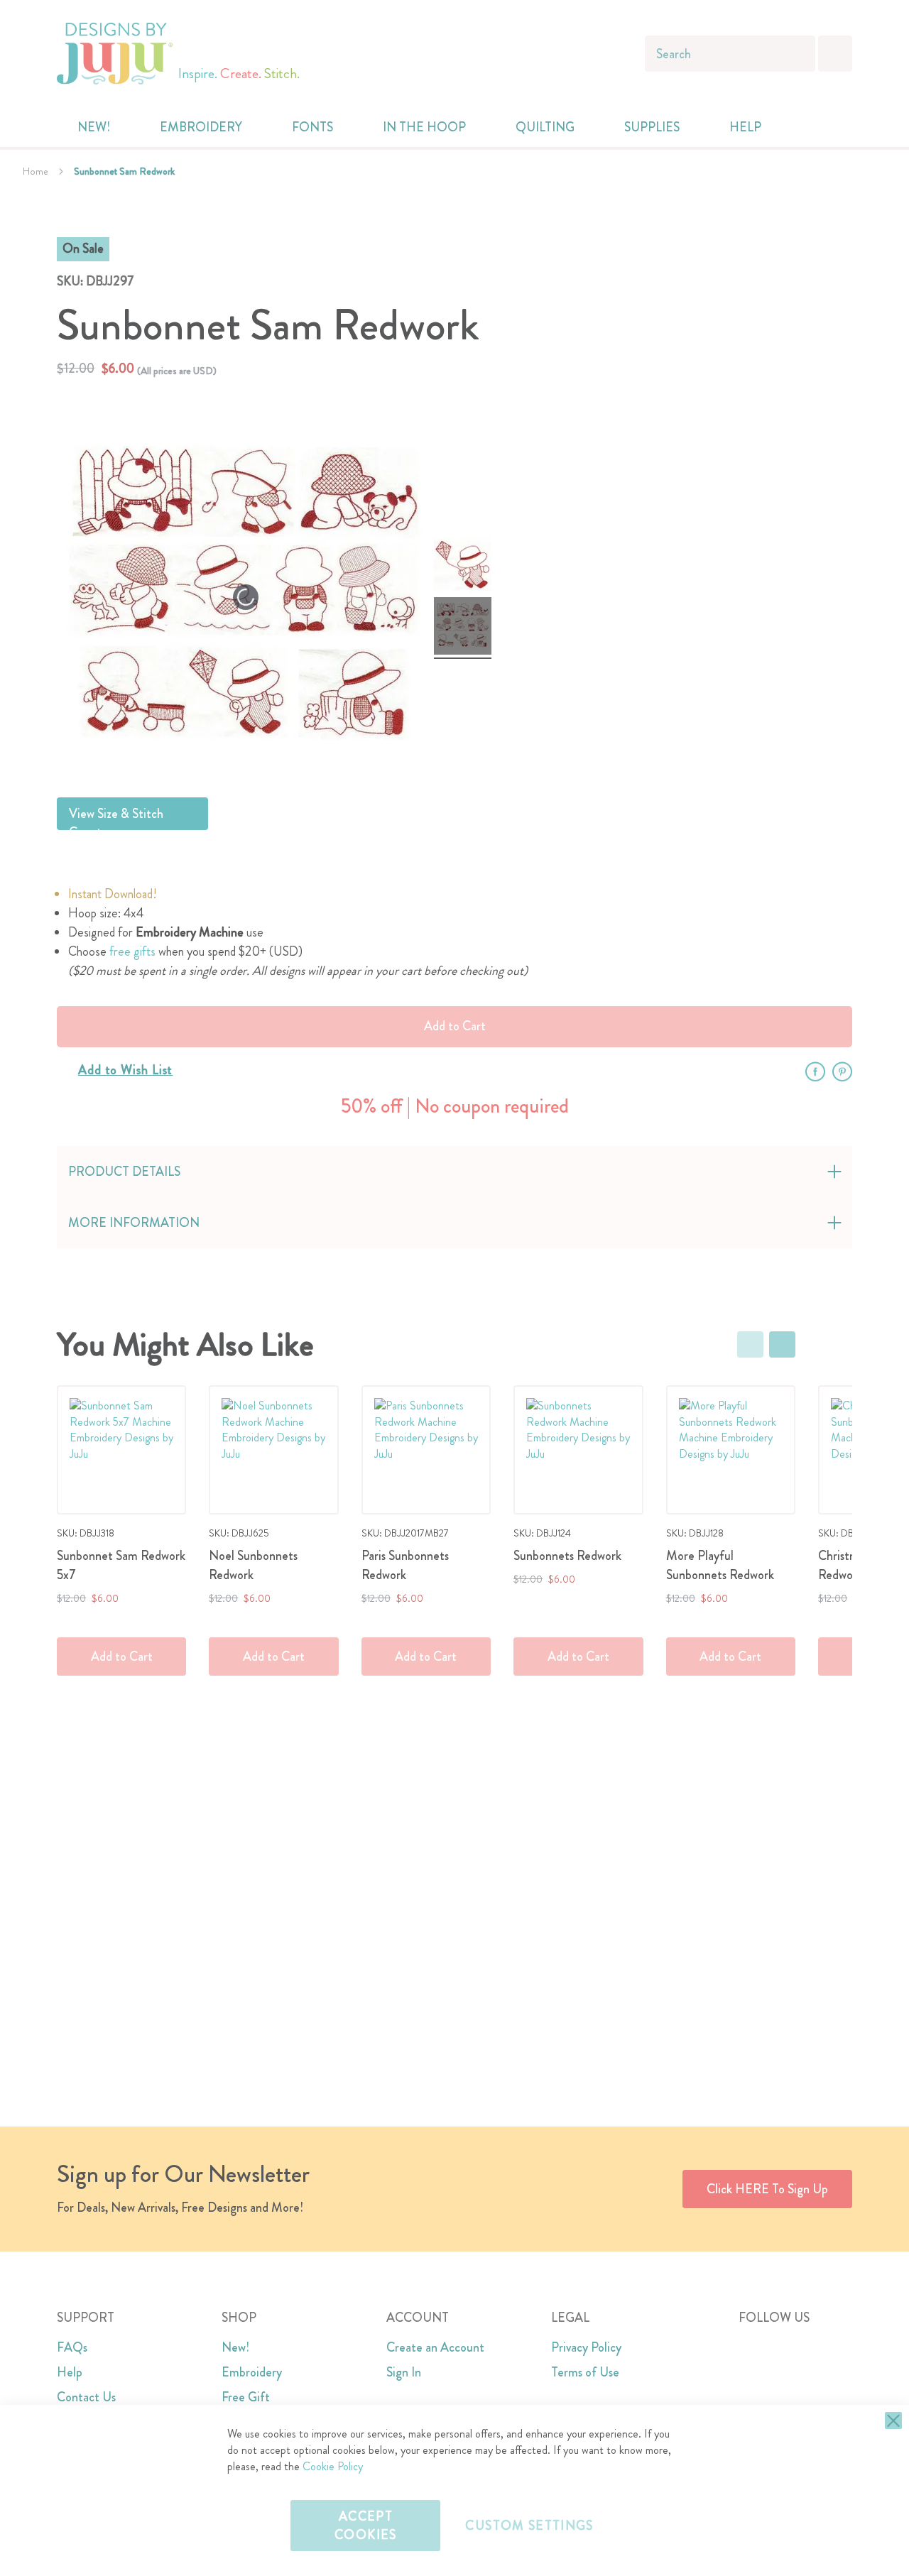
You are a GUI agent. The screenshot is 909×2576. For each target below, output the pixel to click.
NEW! (94, 127)
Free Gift (246, 2397)
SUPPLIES (652, 127)
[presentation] (782, 1344)
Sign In (404, 2372)
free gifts (132, 951)
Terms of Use (585, 2372)
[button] (833, 127)
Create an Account (435, 2347)
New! (235, 2347)
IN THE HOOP (424, 127)
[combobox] (730, 54)
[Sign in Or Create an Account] (804, 127)
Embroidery (252, 2372)
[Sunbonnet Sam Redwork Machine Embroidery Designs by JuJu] (463, 566)
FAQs (72, 2347)
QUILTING (545, 127)
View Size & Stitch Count (116, 817)
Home (36, 171)
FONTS (312, 127)
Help (70, 2372)
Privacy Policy (586, 2347)
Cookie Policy (333, 2466)
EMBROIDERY (201, 127)
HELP (745, 127)
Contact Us (86, 2397)
